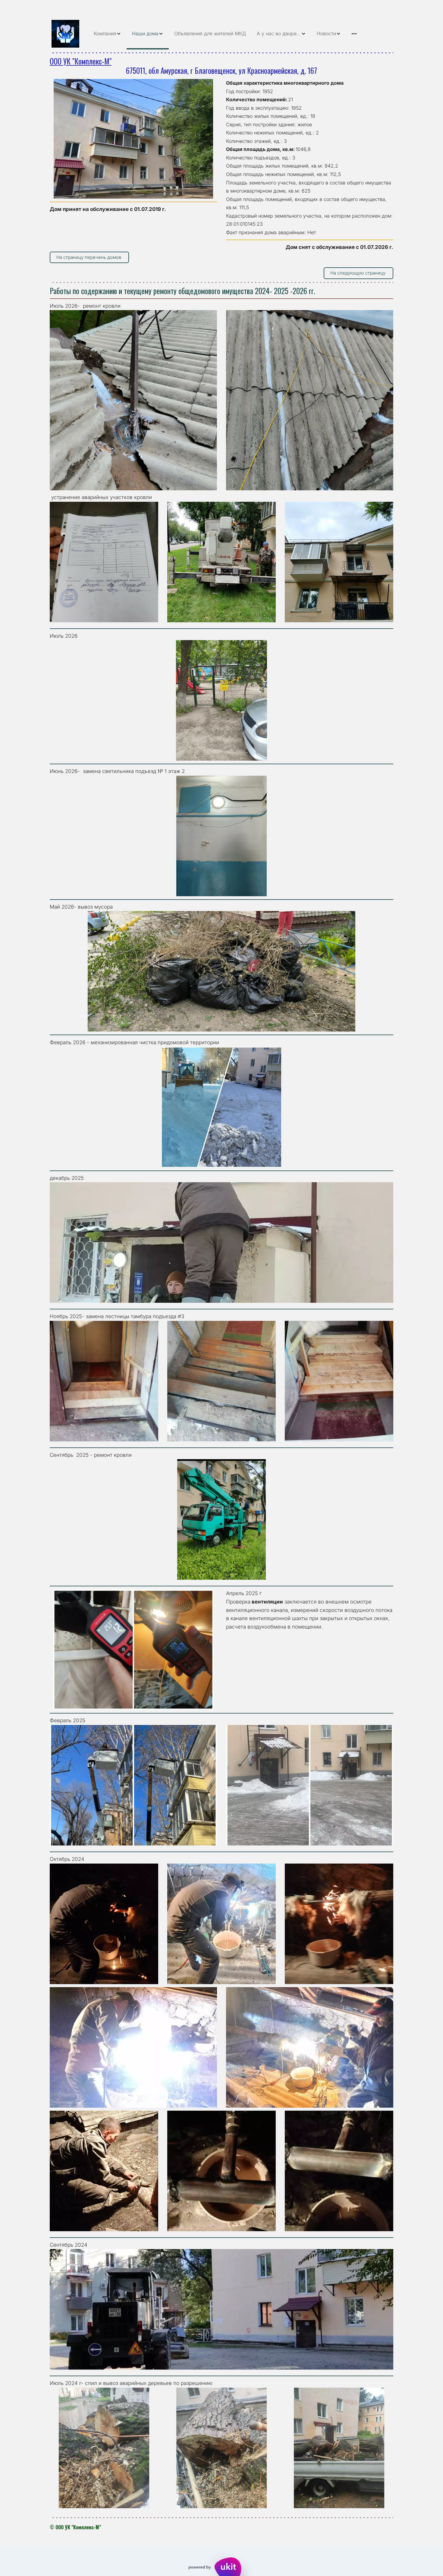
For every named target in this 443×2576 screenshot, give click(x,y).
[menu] (241, 34)
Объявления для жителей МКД (210, 33)
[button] (107, 34)
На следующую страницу (358, 273)
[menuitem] (107, 34)
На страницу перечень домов (89, 257)
